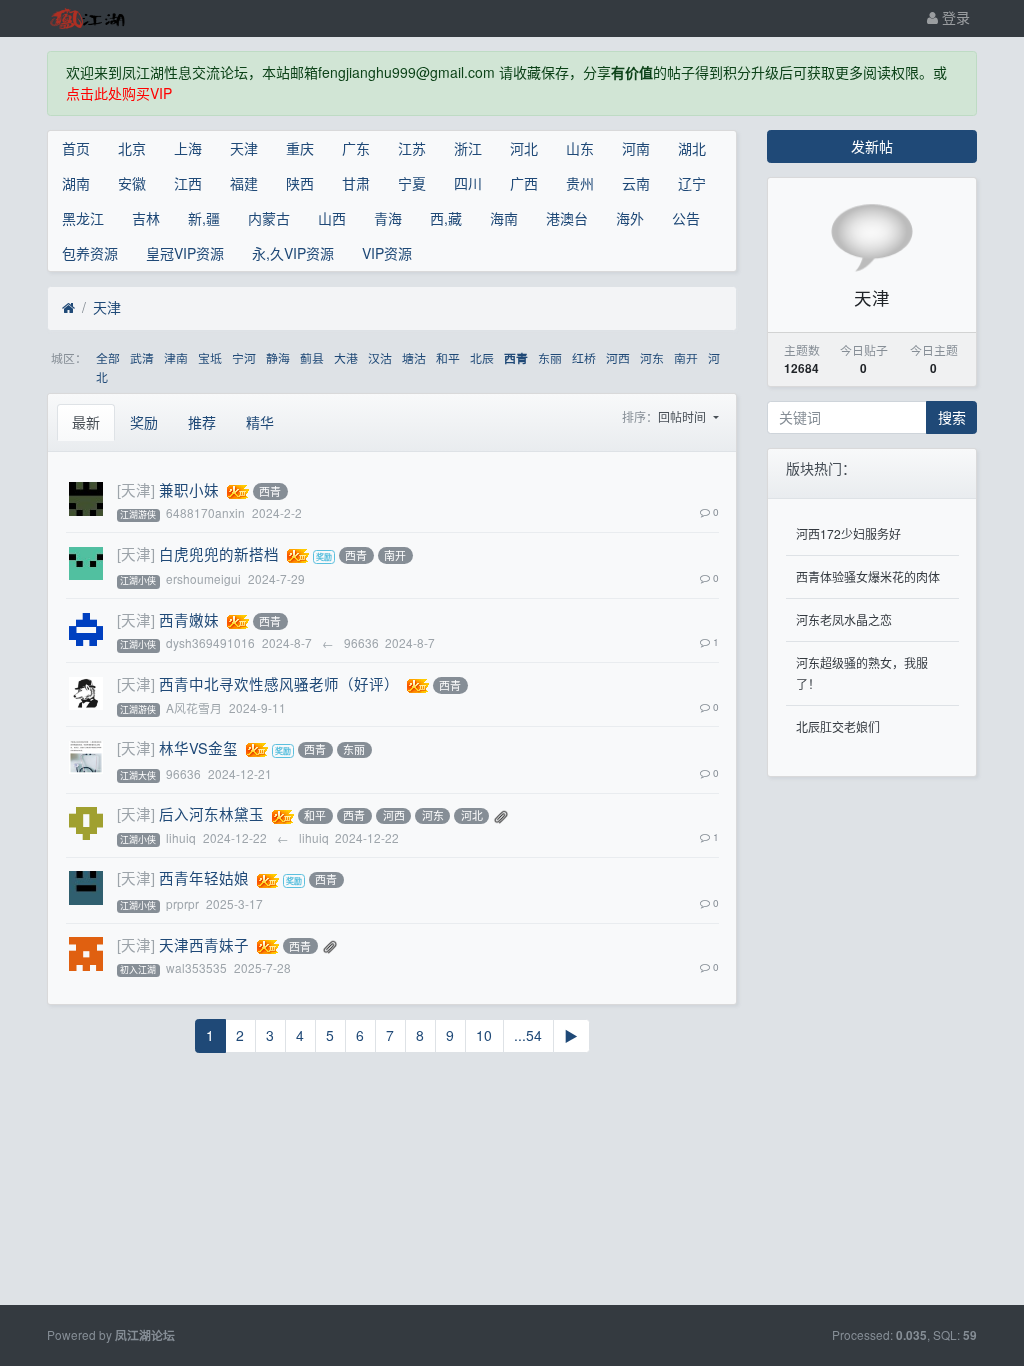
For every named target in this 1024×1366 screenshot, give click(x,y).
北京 (132, 148)
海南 (504, 218)
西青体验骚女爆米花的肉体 (868, 576)
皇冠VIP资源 (185, 253)
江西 (188, 183)
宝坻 (210, 357)
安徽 (132, 183)
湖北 (692, 148)
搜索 (952, 417)
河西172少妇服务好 (848, 533)
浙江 (468, 148)
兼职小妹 (189, 489)
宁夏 (412, 183)
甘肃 (356, 183)
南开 (686, 357)
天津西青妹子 (204, 944)
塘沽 (414, 357)
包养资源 (90, 253)
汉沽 (380, 357)
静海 (278, 357)
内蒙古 (269, 218)
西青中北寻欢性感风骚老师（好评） (279, 683)
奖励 (144, 422)
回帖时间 (683, 416)
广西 (524, 183)
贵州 (580, 183)
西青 (516, 358)
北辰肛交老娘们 (838, 726)
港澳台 (567, 218)
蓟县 (312, 357)
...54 (528, 1035)
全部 (108, 357)
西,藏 (446, 218)
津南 (176, 357)
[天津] (136, 489)
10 (484, 1035)
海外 (630, 218)
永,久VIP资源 (293, 253)
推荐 (202, 422)
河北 (524, 148)
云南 (636, 183)
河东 (652, 357)
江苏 (412, 148)
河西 (618, 357)
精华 (260, 422)
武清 (142, 357)
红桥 (584, 357)
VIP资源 (387, 253)
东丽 (550, 357)
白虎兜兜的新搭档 (219, 553)
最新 (86, 422)
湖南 (76, 183)
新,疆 (204, 218)
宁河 (244, 357)
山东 (580, 148)
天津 (244, 148)
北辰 (482, 357)
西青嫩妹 (189, 619)
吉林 (146, 218)
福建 (244, 183)
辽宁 (692, 183)
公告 (686, 218)
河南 (636, 148)
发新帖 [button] (872, 146)
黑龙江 (83, 218)
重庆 (300, 148)
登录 (954, 17)
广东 (356, 148)
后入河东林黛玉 (211, 813)
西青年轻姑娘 (204, 877)
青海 (388, 218)
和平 (448, 357)
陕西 (300, 183)
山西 (332, 218)
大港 (346, 357)
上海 (188, 148)
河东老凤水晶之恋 (844, 619)
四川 (468, 183)
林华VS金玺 (198, 747)
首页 (76, 148)
